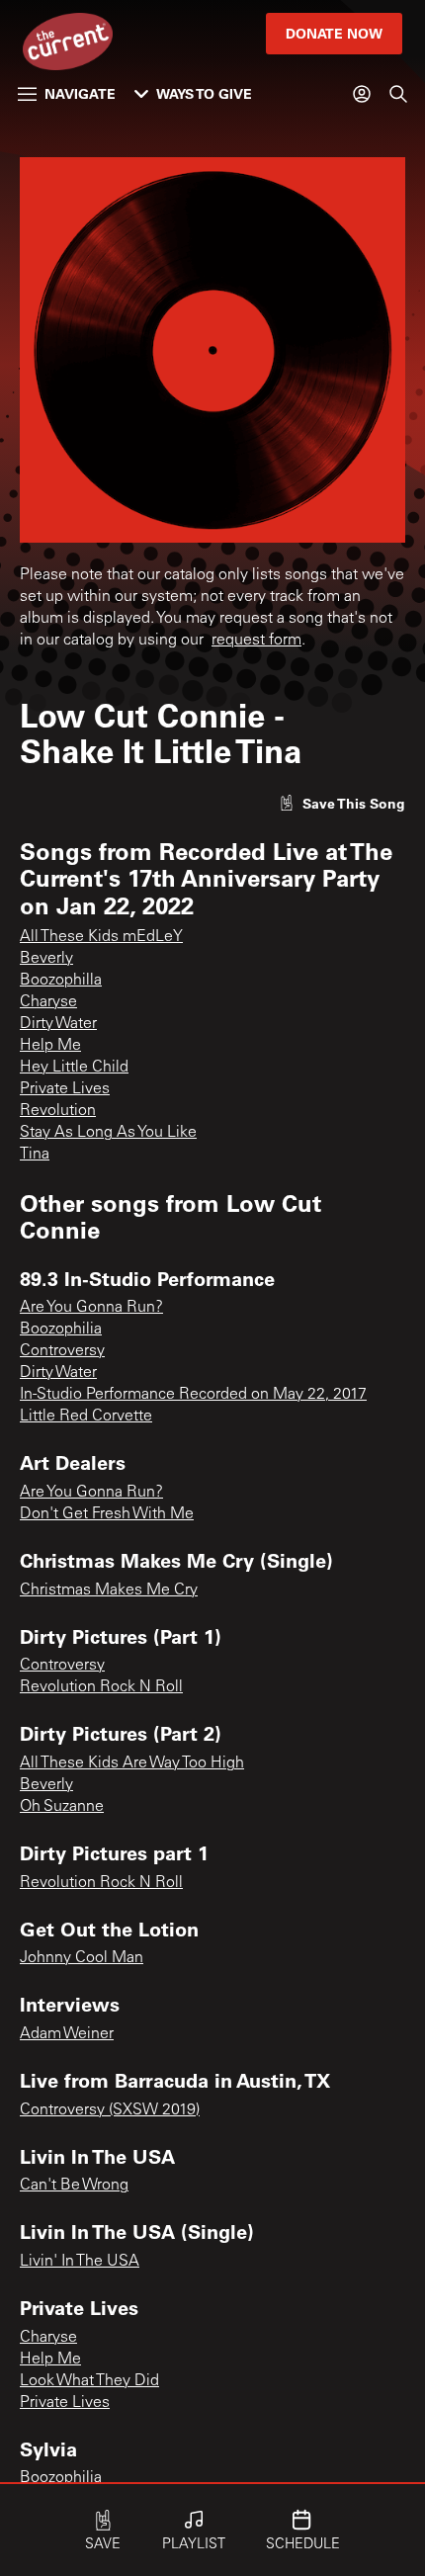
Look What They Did (89, 2381)
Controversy (62, 1351)
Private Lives (65, 1089)
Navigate (80, 93)
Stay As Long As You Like (108, 1133)
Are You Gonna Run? (91, 1308)
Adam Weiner (67, 2034)
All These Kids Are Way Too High (132, 1763)
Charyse (48, 1002)
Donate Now (334, 33)
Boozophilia (61, 1330)
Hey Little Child (74, 1068)
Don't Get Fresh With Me (107, 1514)
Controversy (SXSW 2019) (110, 2110)
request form (256, 641)
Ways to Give (204, 93)
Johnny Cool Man (82, 1958)
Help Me (50, 1046)
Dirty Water (58, 1024)
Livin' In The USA (80, 2262)
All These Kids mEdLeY (101, 937)
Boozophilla (61, 981)
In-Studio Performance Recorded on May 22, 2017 (193, 1395)
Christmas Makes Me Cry (109, 1590)
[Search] (398, 94)
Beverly (46, 959)
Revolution (58, 1111)
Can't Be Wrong (74, 2186)
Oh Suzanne (62, 1807)
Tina (35, 1155)
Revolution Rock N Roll (101, 1687)
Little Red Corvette (86, 1417)
